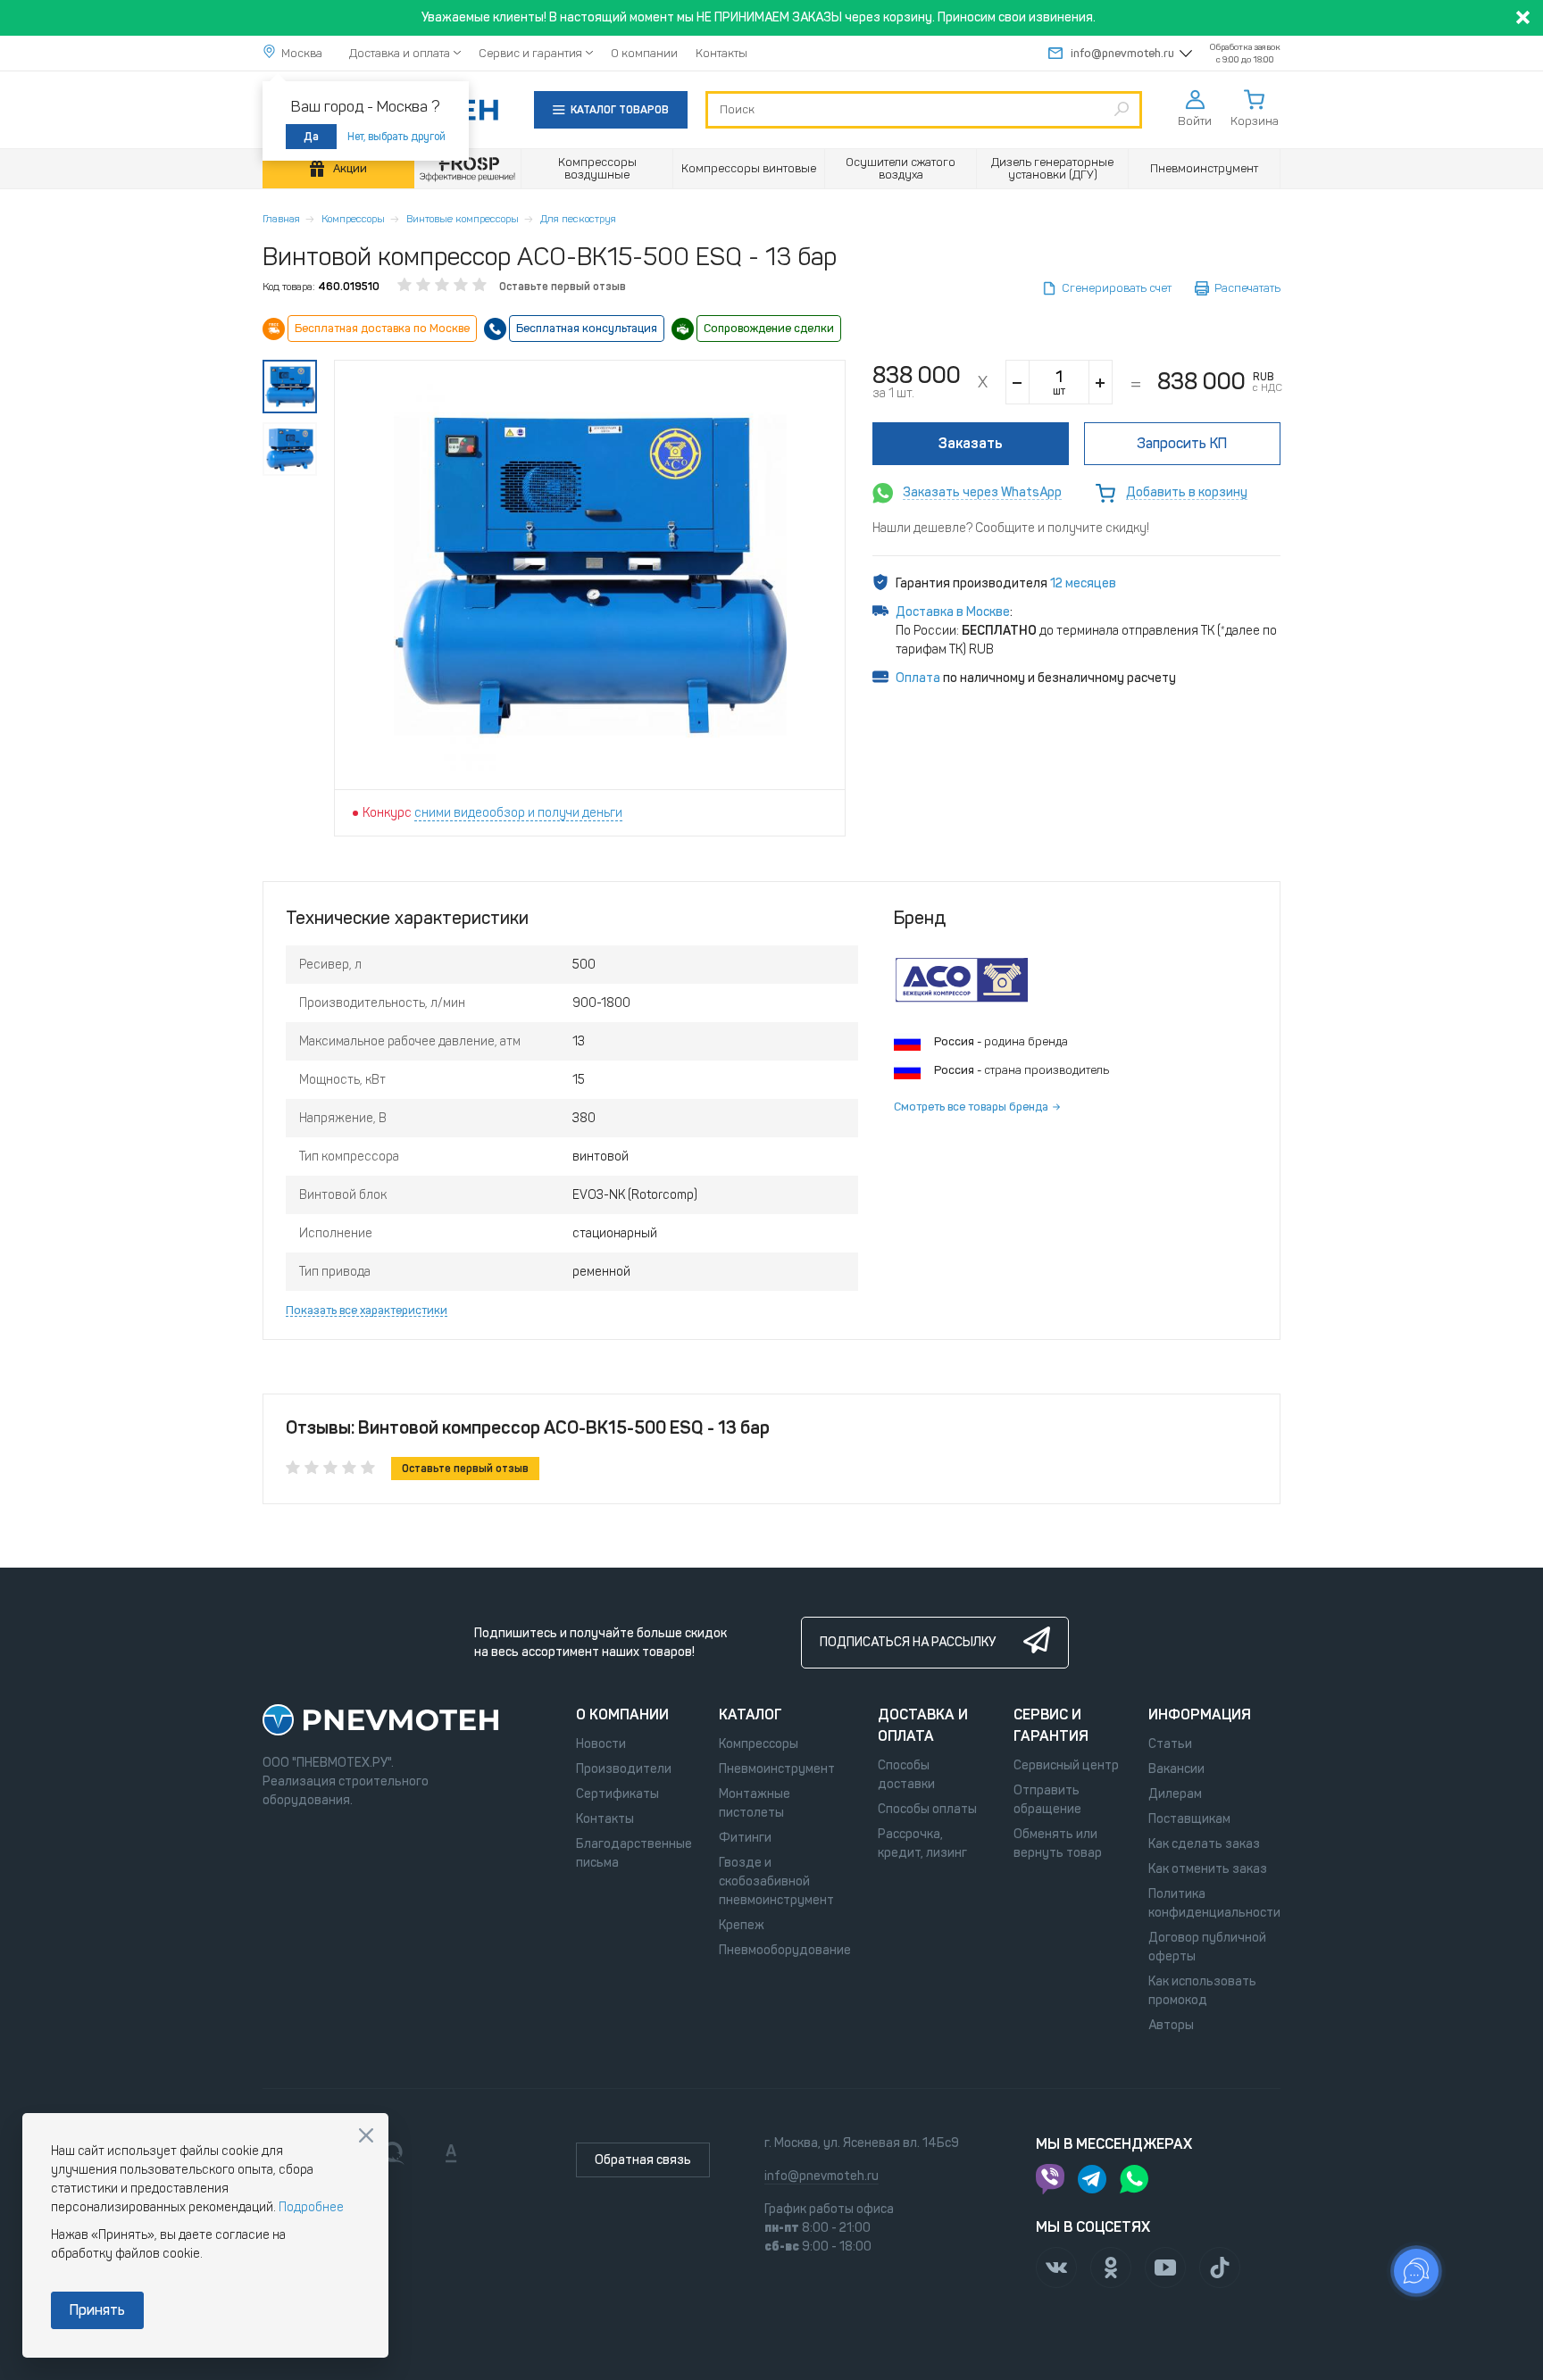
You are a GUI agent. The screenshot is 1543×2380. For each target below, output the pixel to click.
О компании (644, 53)
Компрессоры (353, 219)
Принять (97, 2310)
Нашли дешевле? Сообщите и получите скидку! (1011, 528)
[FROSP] (468, 169)
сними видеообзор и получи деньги (518, 813)
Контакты (721, 53)
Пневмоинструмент (777, 1769)
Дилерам (1175, 1794)
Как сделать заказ (1204, 1844)
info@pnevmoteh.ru (1122, 53)
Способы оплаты (927, 1809)
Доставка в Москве (953, 612)
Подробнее (311, 2207)
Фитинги (745, 1838)
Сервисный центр (1066, 1765)
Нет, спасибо (366, 2135)
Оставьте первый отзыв (563, 287)
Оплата (918, 678)
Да (311, 137)
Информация (1200, 1714)
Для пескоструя (578, 219)
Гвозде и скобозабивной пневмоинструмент (776, 1881)
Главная (281, 219)
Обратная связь (643, 2160)
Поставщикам (1189, 1819)
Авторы (1171, 2025)
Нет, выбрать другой (396, 137)
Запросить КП (1182, 443)
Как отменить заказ (1208, 1869)
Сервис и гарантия (530, 53)
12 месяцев (1083, 583)
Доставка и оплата (400, 53)
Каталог (751, 1714)
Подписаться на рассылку (908, 1642)
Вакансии (1176, 1769)
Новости (601, 1744)
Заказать (971, 443)
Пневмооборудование (785, 1950)
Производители (624, 1769)
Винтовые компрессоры (463, 219)
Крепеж (742, 1925)
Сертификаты (617, 1794)
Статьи (1170, 1744)
